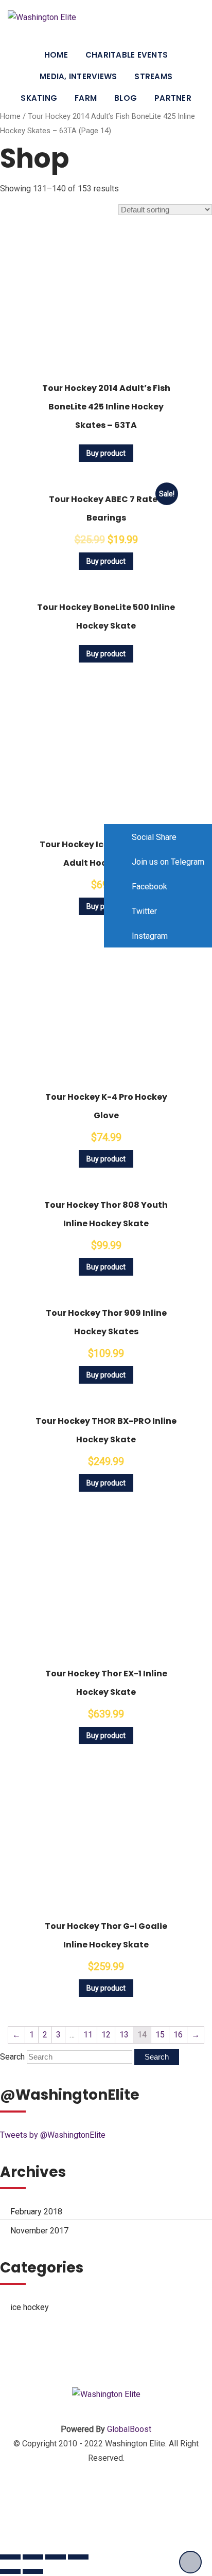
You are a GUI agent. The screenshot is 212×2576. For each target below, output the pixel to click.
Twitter (143, 911)
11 (88, 2035)
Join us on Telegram (167, 862)
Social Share (153, 837)
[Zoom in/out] (78, 2557)
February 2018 (36, 2212)
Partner (173, 98)
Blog (126, 98)
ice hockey (30, 2307)
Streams (153, 76)
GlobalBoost (129, 2429)
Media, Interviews (78, 76)
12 (106, 2035)
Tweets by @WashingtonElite (53, 2135)
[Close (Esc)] (10, 2557)
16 (178, 2035)
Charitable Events (127, 55)
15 (160, 2035)
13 (124, 2035)
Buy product (106, 453)
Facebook (148, 887)
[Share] (33, 2557)
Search (12, 2057)
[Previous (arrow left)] (10, 2571)
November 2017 (39, 2231)
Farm (86, 98)
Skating (39, 98)
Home (56, 55)
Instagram (149, 936)
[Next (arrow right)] (33, 2571)
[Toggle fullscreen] (56, 2557)
